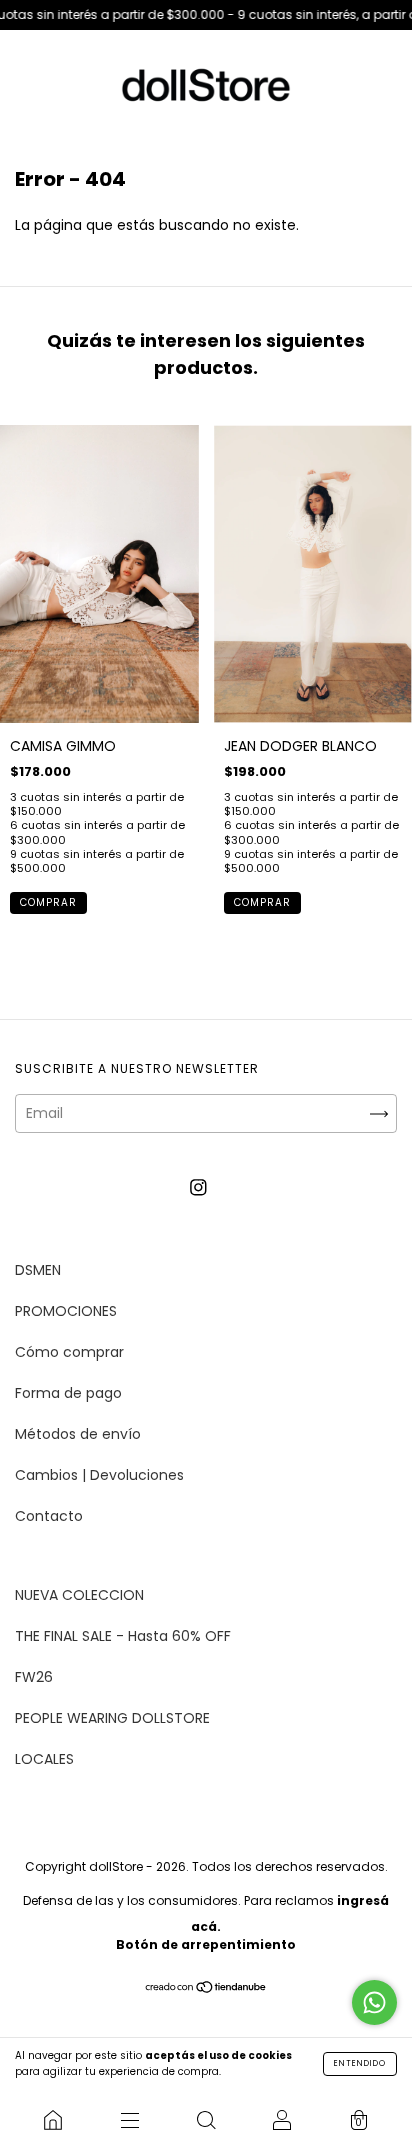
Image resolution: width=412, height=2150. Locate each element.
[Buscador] (206, 2120)
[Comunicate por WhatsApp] (374, 2002)
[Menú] (129, 2120)
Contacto (49, 1516)
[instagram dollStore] (198, 1187)
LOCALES (44, 1759)
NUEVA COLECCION (79, 1595)
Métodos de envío (78, 1434)
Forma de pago (68, 1393)
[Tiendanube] (206, 1988)
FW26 (34, 1677)
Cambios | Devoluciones (99, 1475)
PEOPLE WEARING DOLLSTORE (112, 1718)
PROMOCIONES (66, 1311)
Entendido (360, 2063)
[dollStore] (53, 2120)
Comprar (48, 902)
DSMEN (38, 1270)
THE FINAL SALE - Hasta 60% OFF (123, 1636)
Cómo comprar (69, 1352)
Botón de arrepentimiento (206, 1944)
